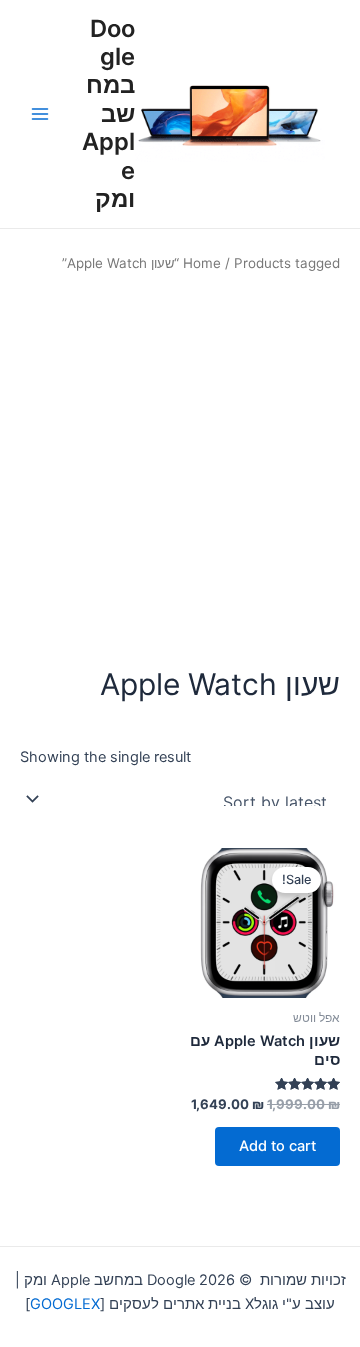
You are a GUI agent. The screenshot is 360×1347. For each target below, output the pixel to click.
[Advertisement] (180, 469)
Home (202, 263)
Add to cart (277, 1146)
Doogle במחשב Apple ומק (108, 114)
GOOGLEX (65, 1304)
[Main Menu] (40, 114)
